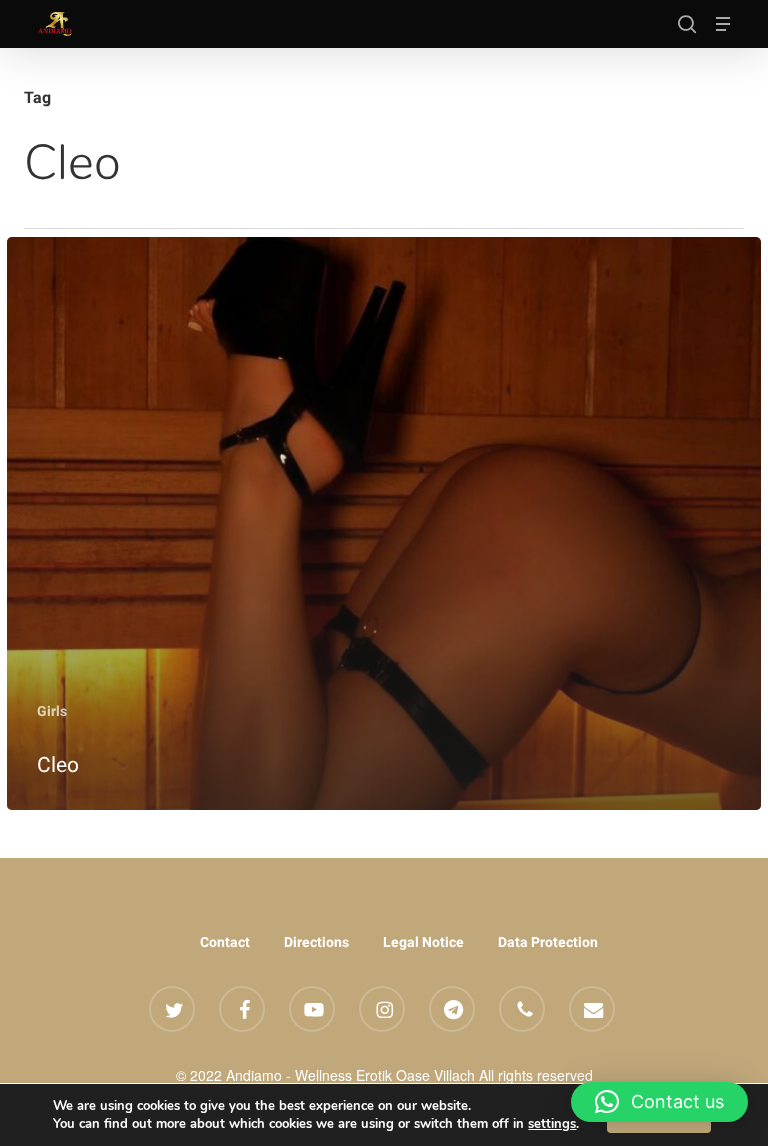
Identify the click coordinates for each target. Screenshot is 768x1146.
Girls (52, 711)
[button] (723, 24)
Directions (316, 942)
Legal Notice (423, 942)
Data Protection (548, 942)
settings (552, 1124)
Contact (225, 942)
